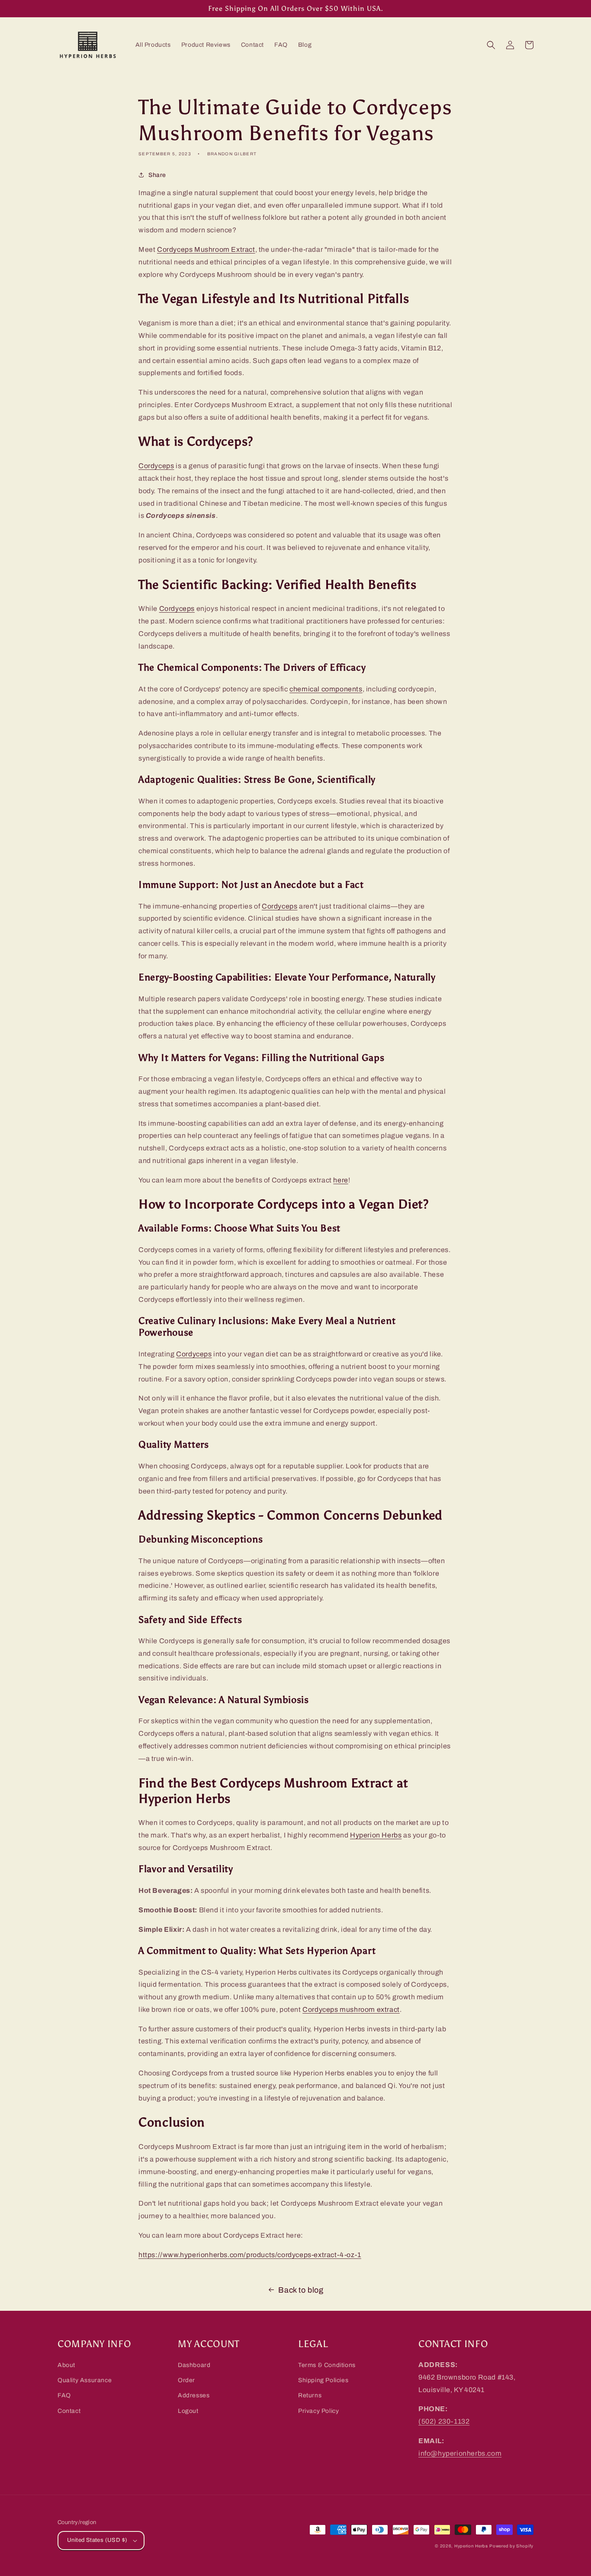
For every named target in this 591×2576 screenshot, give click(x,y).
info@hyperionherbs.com (460, 2453)
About (66, 2365)
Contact (69, 2411)
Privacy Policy (318, 2411)
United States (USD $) (97, 2540)
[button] (491, 45)
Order (186, 2380)
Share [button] (157, 175)
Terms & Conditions (327, 2365)
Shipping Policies (323, 2380)
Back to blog (301, 2290)
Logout (188, 2411)
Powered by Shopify (511, 2546)
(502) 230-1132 (444, 2421)
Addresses (194, 2395)
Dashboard (194, 2365)
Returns (310, 2395)
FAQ (64, 2395)
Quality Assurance (85, 2380)
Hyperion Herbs (471, 2546)
